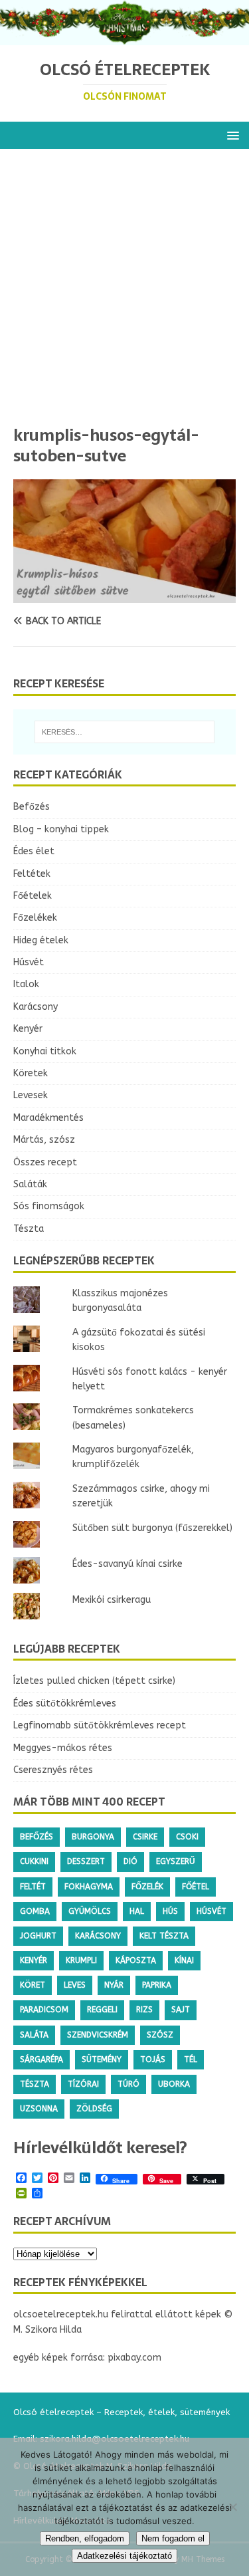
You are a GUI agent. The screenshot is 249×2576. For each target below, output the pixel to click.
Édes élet (34, 851)
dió (130, 1861)
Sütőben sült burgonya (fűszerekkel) (152, 1528)
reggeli (102, 2010)
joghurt (38, 1936)
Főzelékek (35, 918)
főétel (196, 1887)
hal (137, 1911)
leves (75, 1985)
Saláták (30, 1184)
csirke (145, 1837)
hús (170, 1911)
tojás (153, 2059)
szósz (160, 2035)
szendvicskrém (98, 2035)
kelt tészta (164, 1936)
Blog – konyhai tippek (61, 829)
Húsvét (29, 962)
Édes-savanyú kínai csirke (127, 1564)
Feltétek (32, 874)
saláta (34, 2035)
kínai (184, 1960)
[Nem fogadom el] (232, 2507)
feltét (33, 1887)
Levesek (31, 1095)
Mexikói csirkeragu (112, 1600)
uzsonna (39, 2109)
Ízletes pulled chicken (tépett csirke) (94, 1681)
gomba (35, 1911)
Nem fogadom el (173, 2538)
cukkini (34, 1861)
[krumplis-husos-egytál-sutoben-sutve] (124, 595)
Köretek (31, 1073)
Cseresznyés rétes (53, 1770)
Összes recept (45, 1162)
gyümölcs (90, 1911)
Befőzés (32, 807)
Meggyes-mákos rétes (63, 1748)
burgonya (93, 1837)
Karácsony (36, 1007)
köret (33, 1985)
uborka (174, 2084)
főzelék (147, 1887)
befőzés (37, 1837)
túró (128, 2084)
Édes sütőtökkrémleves (65, 1703)
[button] (231, 135)
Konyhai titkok (45, 1051)
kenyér (34, 1960)
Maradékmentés (48, 1118)
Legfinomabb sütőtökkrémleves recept (100, 1725)
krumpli (81, 1960)
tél (191, 2059)
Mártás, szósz (44, 1140)
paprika (157, 1985)
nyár (114, 1985)
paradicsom (44, 2010)
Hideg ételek (41, 940)
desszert (86, 1861)
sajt (181, 2010)
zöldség (94, 2109)
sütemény (102, 2059)
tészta (35, 2084)
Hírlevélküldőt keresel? (100, 2148)
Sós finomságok (49, 1206)
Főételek (33, 896)
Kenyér (28, 1029)
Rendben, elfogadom (85, 2538)
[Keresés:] (125, 732)
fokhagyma (89, 1887)
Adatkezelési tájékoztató (124, 2556)
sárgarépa (41, 2059)
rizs (144, 2010)
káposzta (136, 1960)
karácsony (98, 1936)
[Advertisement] (124, 293)
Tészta (29, 1229)
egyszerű (176, 1861)
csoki (187, 1837)
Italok (26, 984)
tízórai (83, 2084)
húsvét (211, 1911)
